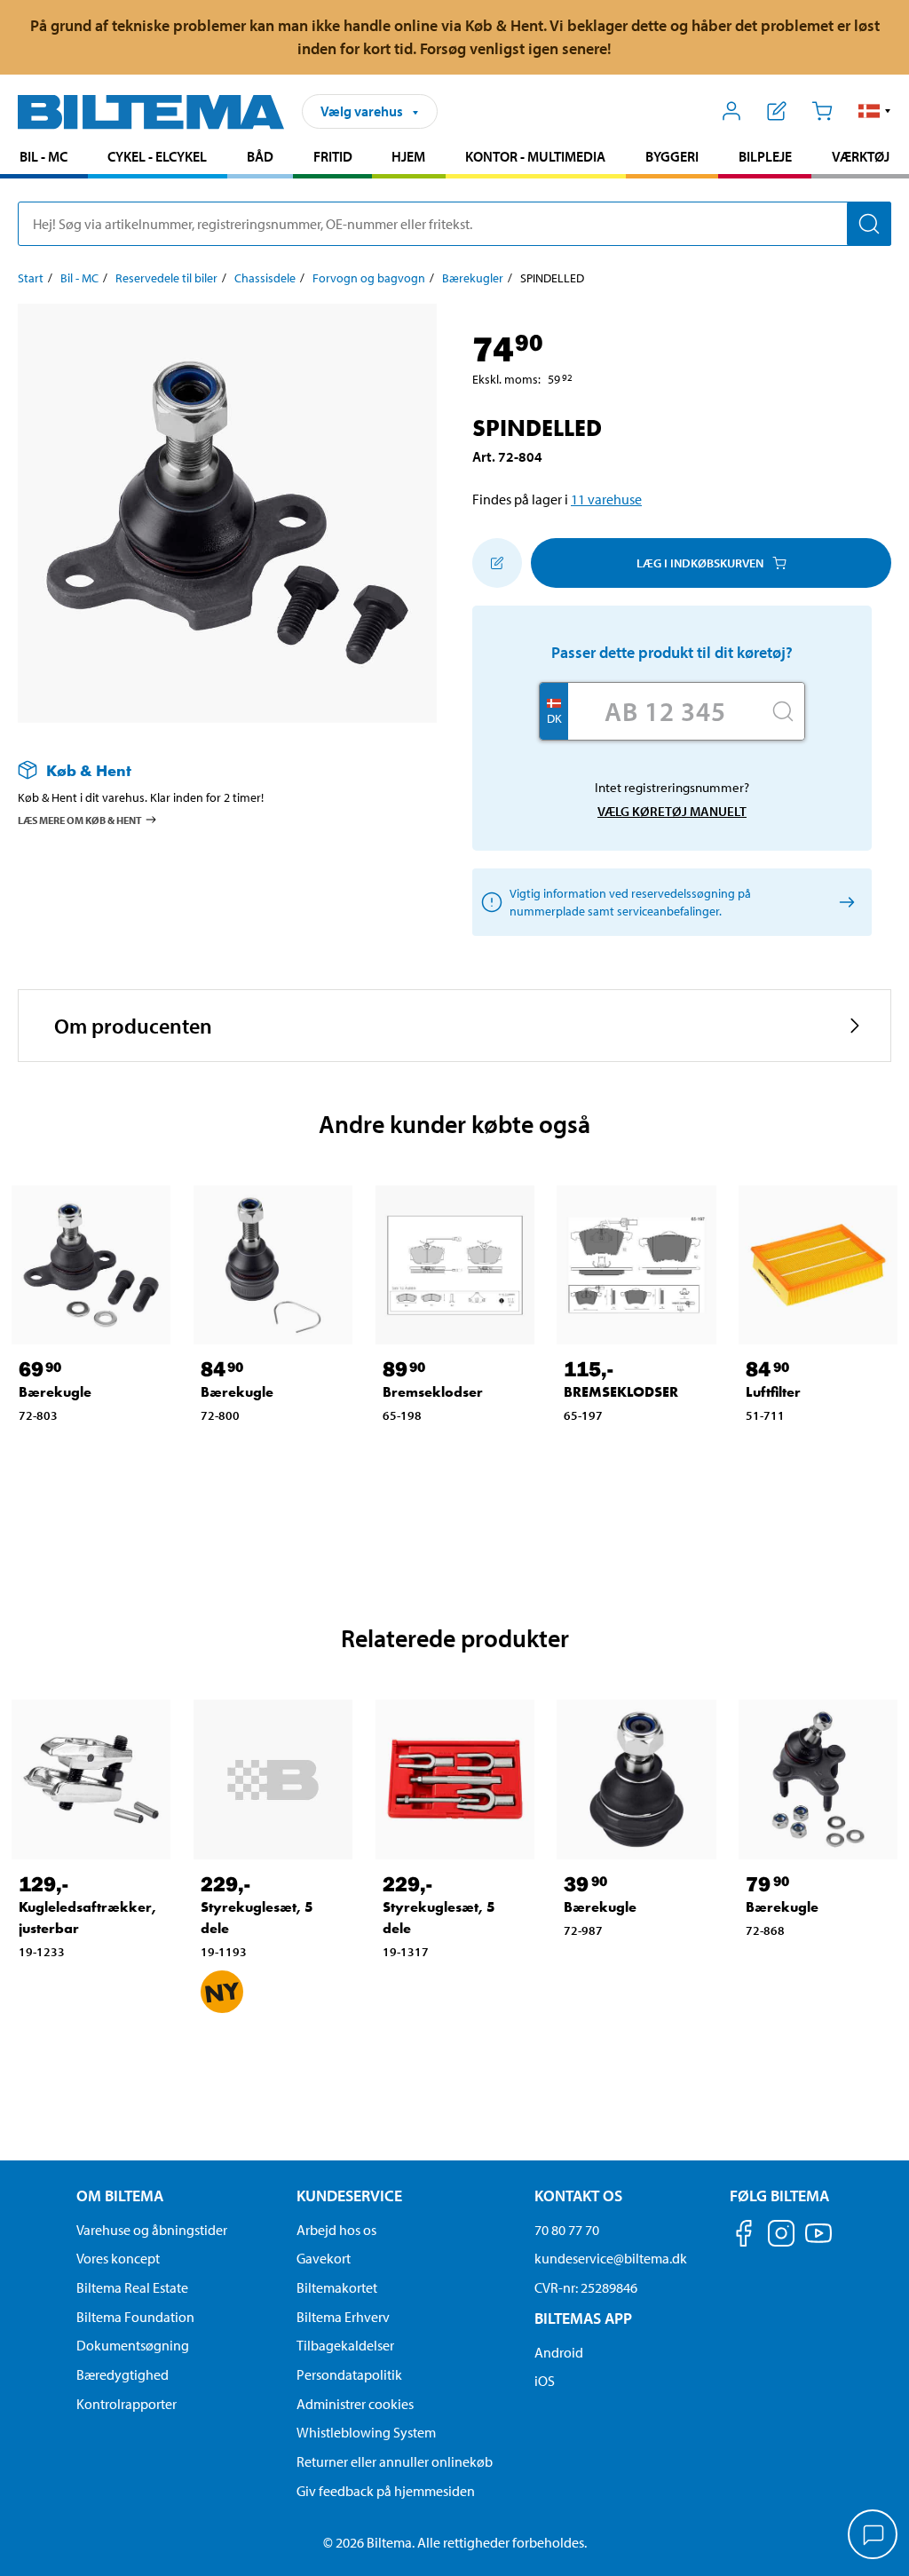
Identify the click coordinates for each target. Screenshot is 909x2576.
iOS (545, 2381)
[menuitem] (44, 159)
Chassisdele (265, 278)
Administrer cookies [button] (355, 2404)
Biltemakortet (337, 2287)
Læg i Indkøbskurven (700, 563)
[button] (875, 111)
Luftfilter (773, 1392)
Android (559, 2352)
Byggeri (672, 156)
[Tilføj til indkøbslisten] (497, 563)
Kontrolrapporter (126, 2404)
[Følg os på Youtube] (818, 2242)
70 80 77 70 (567, 2230)
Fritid (333, 156)
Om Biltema (120, 2196)
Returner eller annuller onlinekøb (395, 2461)
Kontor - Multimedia (535, 156)
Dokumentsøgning (133, 2345)
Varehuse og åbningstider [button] (152, 2230)
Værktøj (861, 156)
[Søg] (869, 224)
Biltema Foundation (135, 2317)
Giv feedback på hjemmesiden (386, 2491)
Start (31, 278)
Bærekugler (473, 278)
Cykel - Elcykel (157, 156)
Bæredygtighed (123, 2374)
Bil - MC (43, 156)
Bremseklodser (433, 1392)
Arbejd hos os (336, 2230)
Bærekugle (55, 1392)
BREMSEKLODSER (621, 1392)
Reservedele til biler (166, 278)
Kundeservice (349, 2196)
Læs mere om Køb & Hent (80, 820)
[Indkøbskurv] (822, 111)
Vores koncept (118, 2258)
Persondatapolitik (349, 2374)
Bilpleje (765, 156)
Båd (260, 156)
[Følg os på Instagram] (781, 2236)
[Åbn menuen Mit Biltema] (732, 111)
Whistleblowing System (366, 2432)
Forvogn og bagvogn (369, 278)
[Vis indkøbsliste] (777, 111)
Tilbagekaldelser (345, 2345)
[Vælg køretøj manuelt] (844, 903)
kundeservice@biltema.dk (611, 2258)
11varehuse (606, 499)
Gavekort (324, 2258)
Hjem (408, 156)
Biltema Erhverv (343, 2317)
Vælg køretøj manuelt (672, 811)
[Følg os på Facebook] (744, 2236)
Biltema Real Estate (132, 2287)
